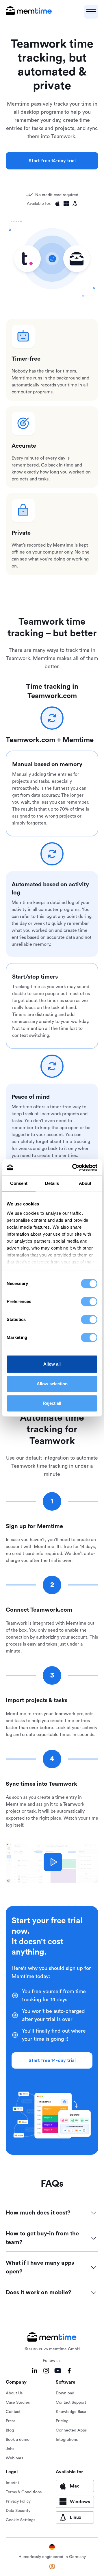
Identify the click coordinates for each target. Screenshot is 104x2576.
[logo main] (29, 12)
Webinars (14, 2458)
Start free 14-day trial (52, 161)
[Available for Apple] (57, 204)
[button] (91, 12)
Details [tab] (52, 1183)
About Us (14, 2393)
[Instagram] (46, 2371)
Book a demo (18, 2440)
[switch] (89, 1301)
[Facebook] (69, 2371)
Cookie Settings (21, 2520)
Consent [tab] (19, 1183)
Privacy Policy (18, 2501)
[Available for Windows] (66, 204)
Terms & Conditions (24, 2492)
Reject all (52, 1403)
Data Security (18, 2511)
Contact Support (71, 2403)
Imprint (12, 2483)
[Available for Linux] (75, 204)
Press (11, 2421)
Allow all (52, 1364)
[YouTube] (58, 2371)
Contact (13, 2412)
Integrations (67, 2440)
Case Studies (18, 2403)
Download (65, 2393)
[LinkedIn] (35, 2371)
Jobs (10, 2449)
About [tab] (85, 1183)
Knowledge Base (71, 2412)
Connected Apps (71, 2430)
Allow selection (52, 1384)
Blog (10, 2430)
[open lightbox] (53, 1862)
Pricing (62, 2421)
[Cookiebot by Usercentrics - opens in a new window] (73, 1167)
